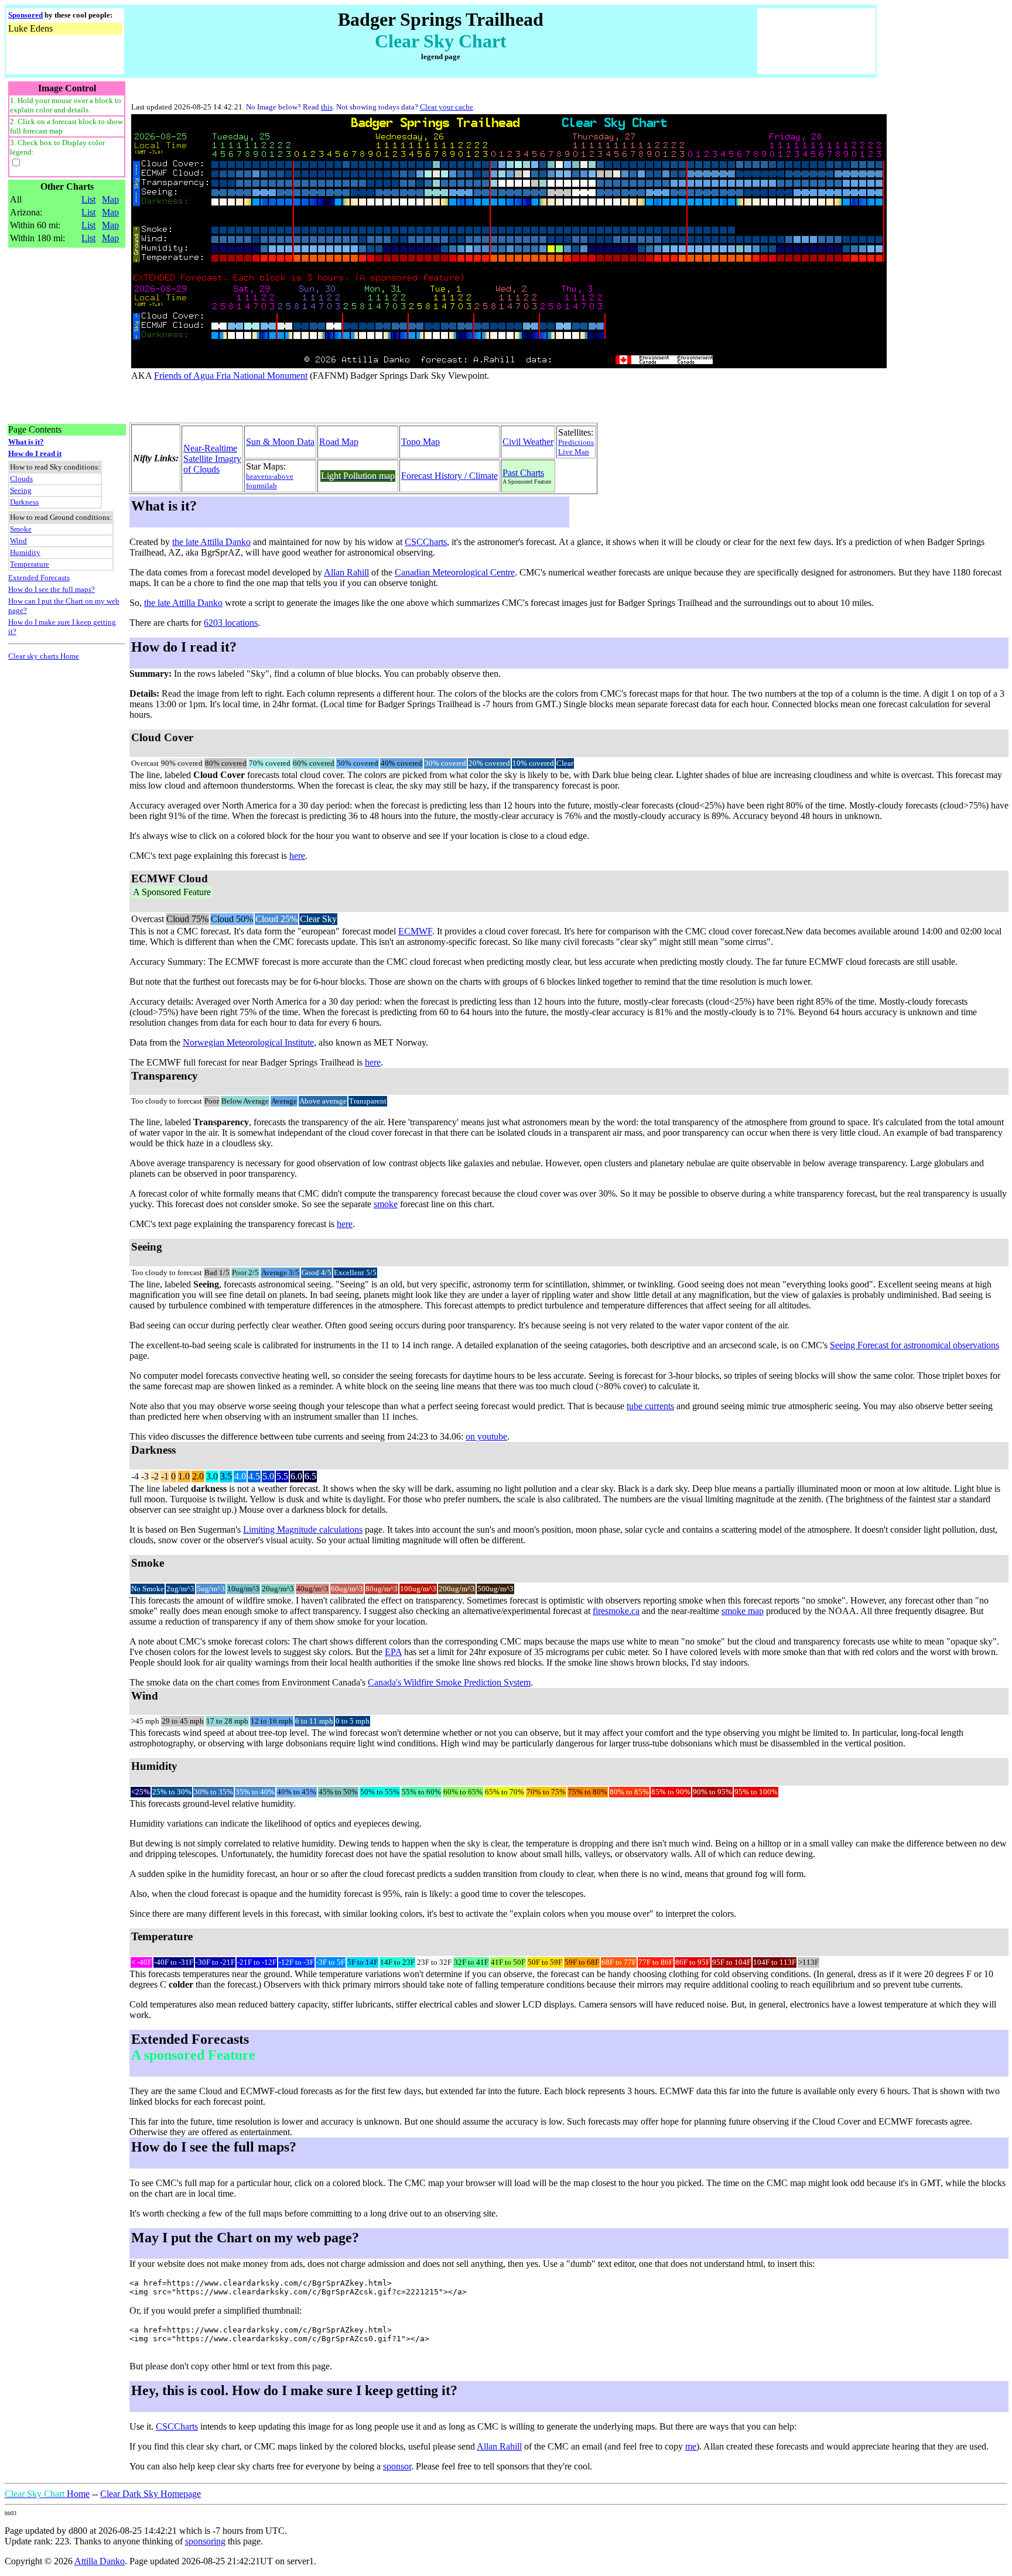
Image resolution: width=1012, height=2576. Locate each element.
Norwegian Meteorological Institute (248, 1042)
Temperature (30, 564)
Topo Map (420, 442)
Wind (18, 541)
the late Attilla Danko (211, 542)
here (297, 856)
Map (110, 199)
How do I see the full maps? (52, 589)
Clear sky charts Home (44, 656)
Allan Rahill (346, 572)
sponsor (397, 2466)
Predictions (576, 442)
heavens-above (270, 476)
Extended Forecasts (39, 578)
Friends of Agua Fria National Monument (231, 376)
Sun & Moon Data (280, 442)
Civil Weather (528, 442)
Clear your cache (447, 107)
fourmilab (261, 486)
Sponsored (25, 15)
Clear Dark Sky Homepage (151, 2494)
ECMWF (415, 931)
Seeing (21, 490)
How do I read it (35, 453)
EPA (393, 1652)
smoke (386, 1204)
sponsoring (205, 2541)
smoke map (743, 1611)
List (88, 199)
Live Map (574, 452)
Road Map (339, 442)
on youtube (486, 1436)
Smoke (21, 529)
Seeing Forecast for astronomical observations (914, 1345)
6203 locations (231, 623)
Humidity (25, 552)
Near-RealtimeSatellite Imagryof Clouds (212, 459)
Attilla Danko (100, 2561)
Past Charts (523, 473)
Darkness (24, 502)
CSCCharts (426, 542)
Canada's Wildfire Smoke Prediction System (449, 1682)
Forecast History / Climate (449, 476)
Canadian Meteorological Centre (455, 572)
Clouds (21, 479)
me (691, 2446)
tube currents (650, 1406)
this (327, 107)
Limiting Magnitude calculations (303, 1529)
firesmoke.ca (616, 1611)
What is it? (26, 442)
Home (47, 2494)
